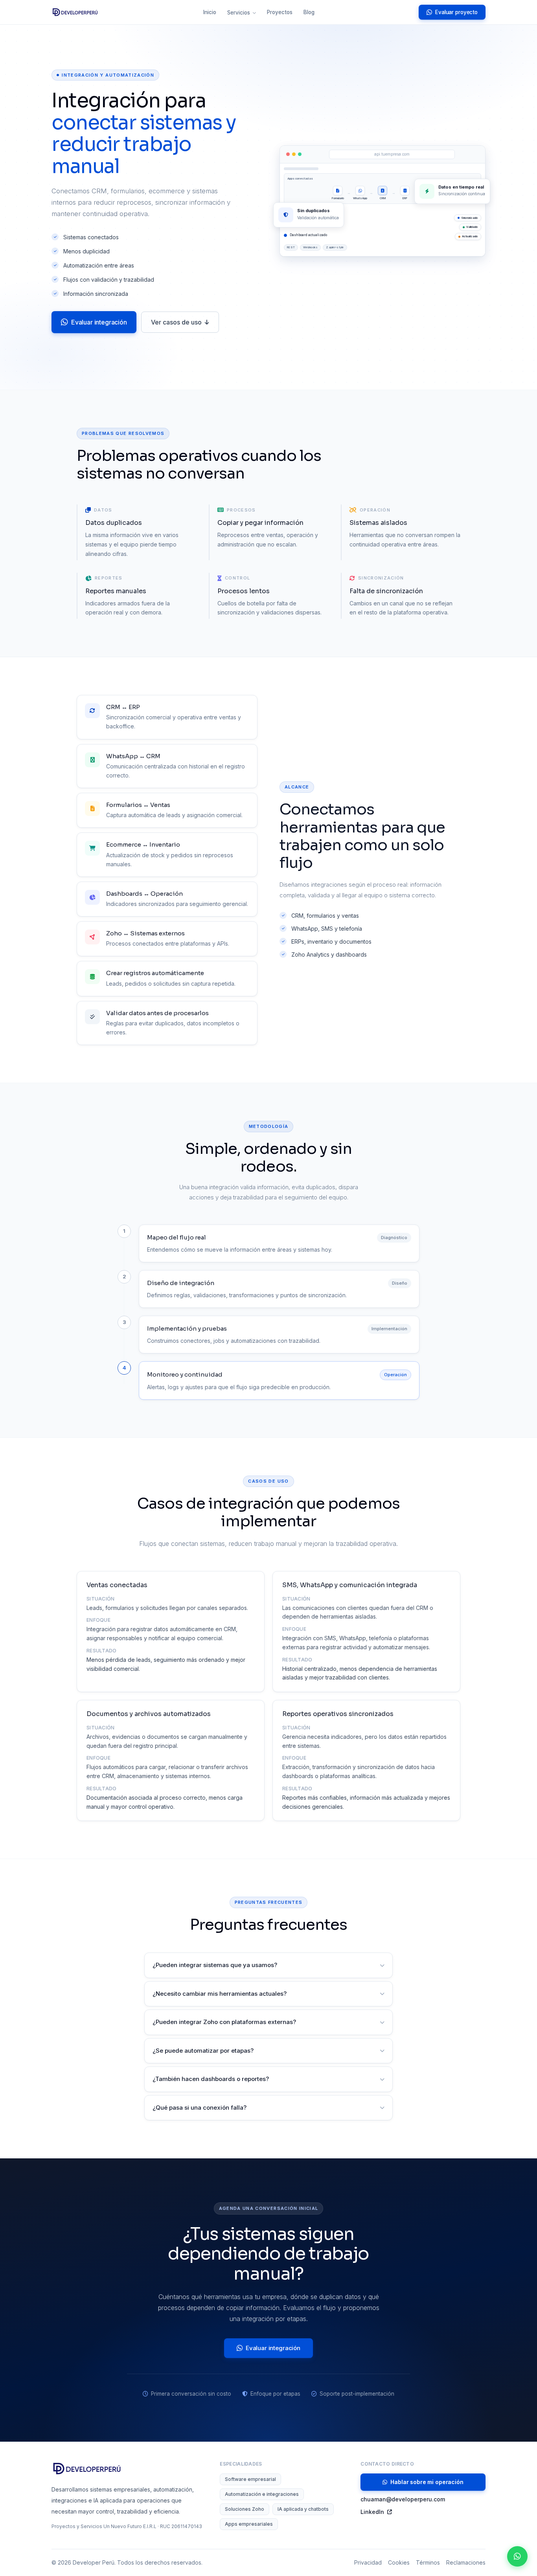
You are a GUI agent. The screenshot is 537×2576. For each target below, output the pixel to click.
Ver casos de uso (176, 322)
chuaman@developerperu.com (403, 2499)
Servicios (239, 13)
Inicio (210, 12)
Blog (309, 12)
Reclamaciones (466, 2562)
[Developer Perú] (75, 12)
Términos (428, 2562)
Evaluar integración (99, 322)
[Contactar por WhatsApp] (517, 2556)
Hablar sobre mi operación (427, 2482)
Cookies (399, 2562)
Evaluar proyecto (456, 12)
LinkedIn (372, 2512)
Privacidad (368, 2562)
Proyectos (280, 12)
